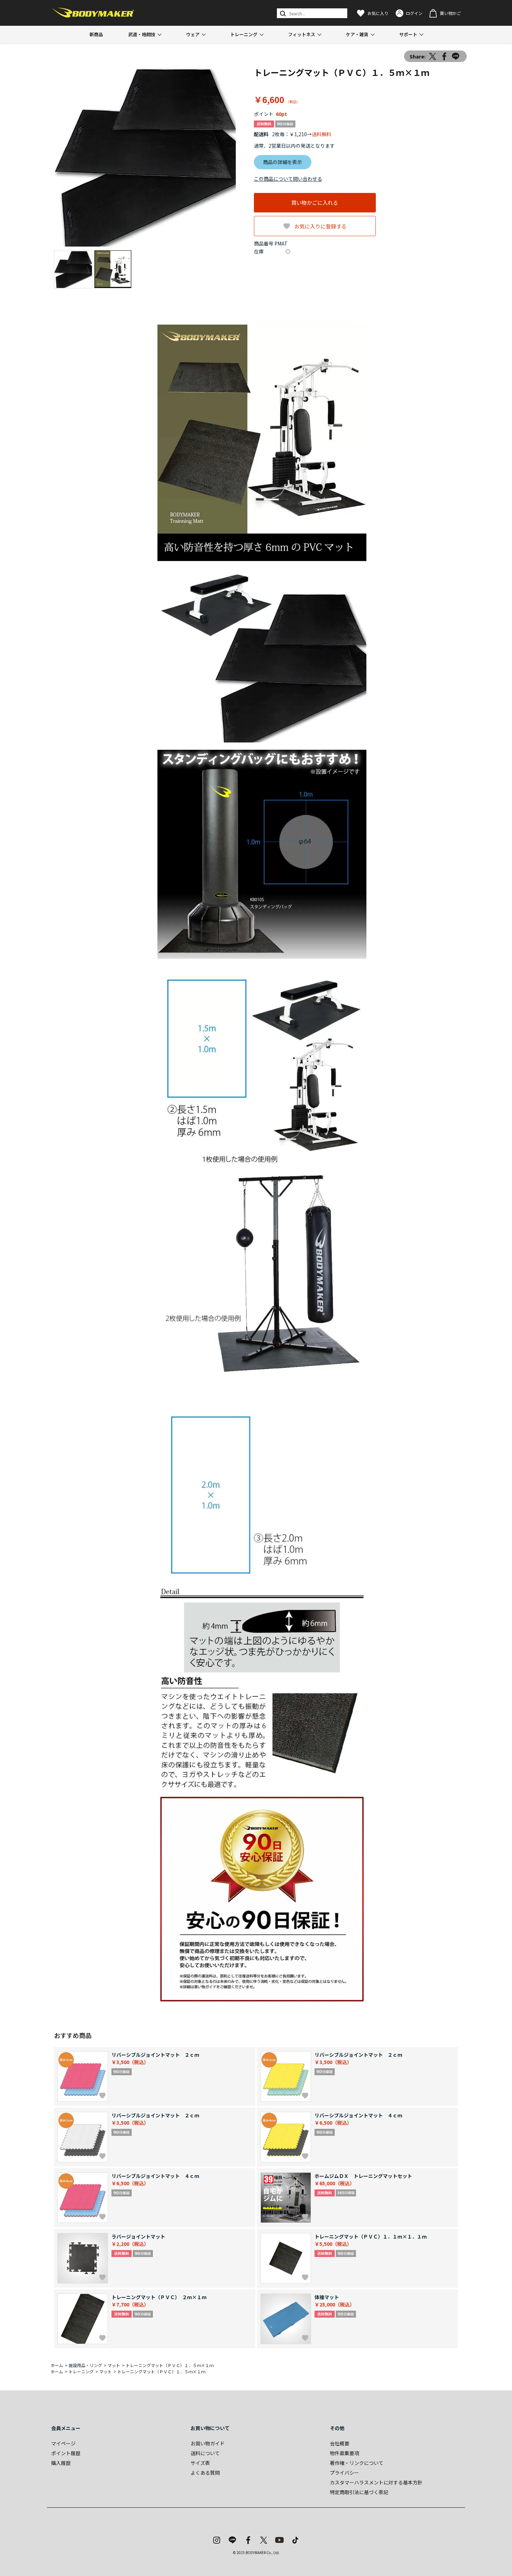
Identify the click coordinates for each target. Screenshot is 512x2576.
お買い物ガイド (208, 2443)
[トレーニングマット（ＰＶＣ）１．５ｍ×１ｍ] (145, 156)
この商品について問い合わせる (288, 179)
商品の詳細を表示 (282, 162)
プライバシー (344, 2473)
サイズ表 (200, 2463)
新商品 (96, 34)
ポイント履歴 (66, 2453)
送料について (205, 2453)
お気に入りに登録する (320, 226)
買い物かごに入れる (315, 203)
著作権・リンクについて (357, 2463)
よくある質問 (205, 2473)
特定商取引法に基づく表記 (359, 2492)
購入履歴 (61, 2463)
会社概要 (340, 2443)
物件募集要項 (344, 2453)
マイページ (63, 2443)
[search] (282, 13)
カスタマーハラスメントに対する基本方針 (376, 2482)
